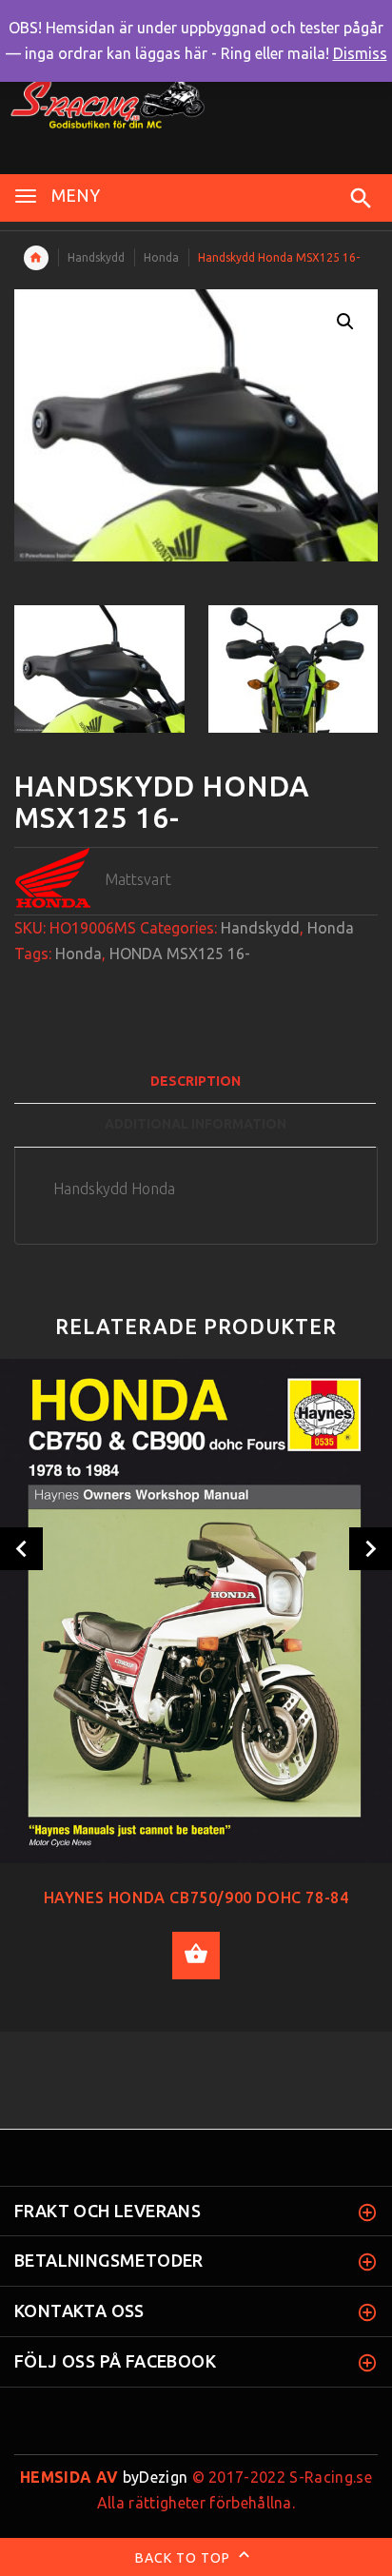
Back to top (185, 2557)
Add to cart (196, 1956)
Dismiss (360, 53)
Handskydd (96, 257)
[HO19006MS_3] (294, 669)
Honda (161, 257)
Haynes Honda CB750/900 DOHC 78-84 (196, 1898)
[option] (99, 669)
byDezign (104, 2477)
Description (196, 1081)
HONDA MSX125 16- (180, 954)
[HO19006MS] (99, 669)
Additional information (196, 1124)
